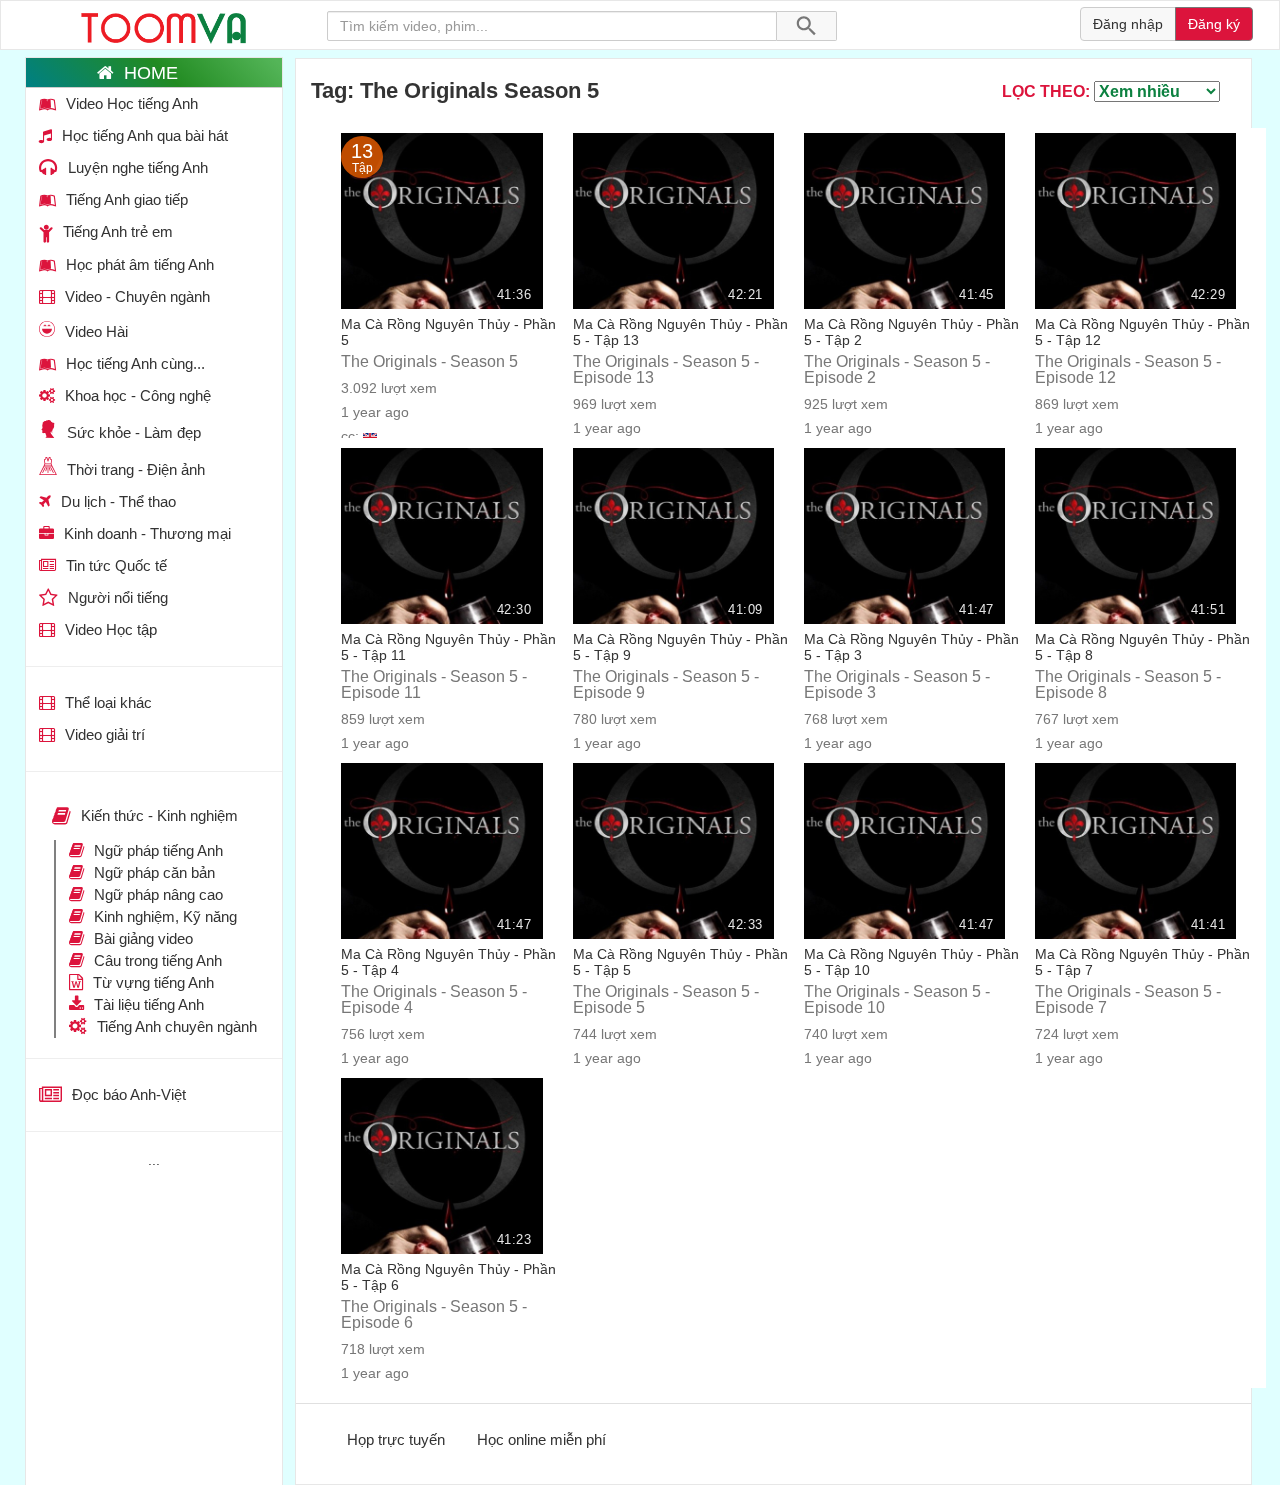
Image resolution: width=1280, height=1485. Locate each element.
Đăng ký (1214, 24)
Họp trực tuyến (396, 1439)
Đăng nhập (1128, 24)
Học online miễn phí (541, 1439)
